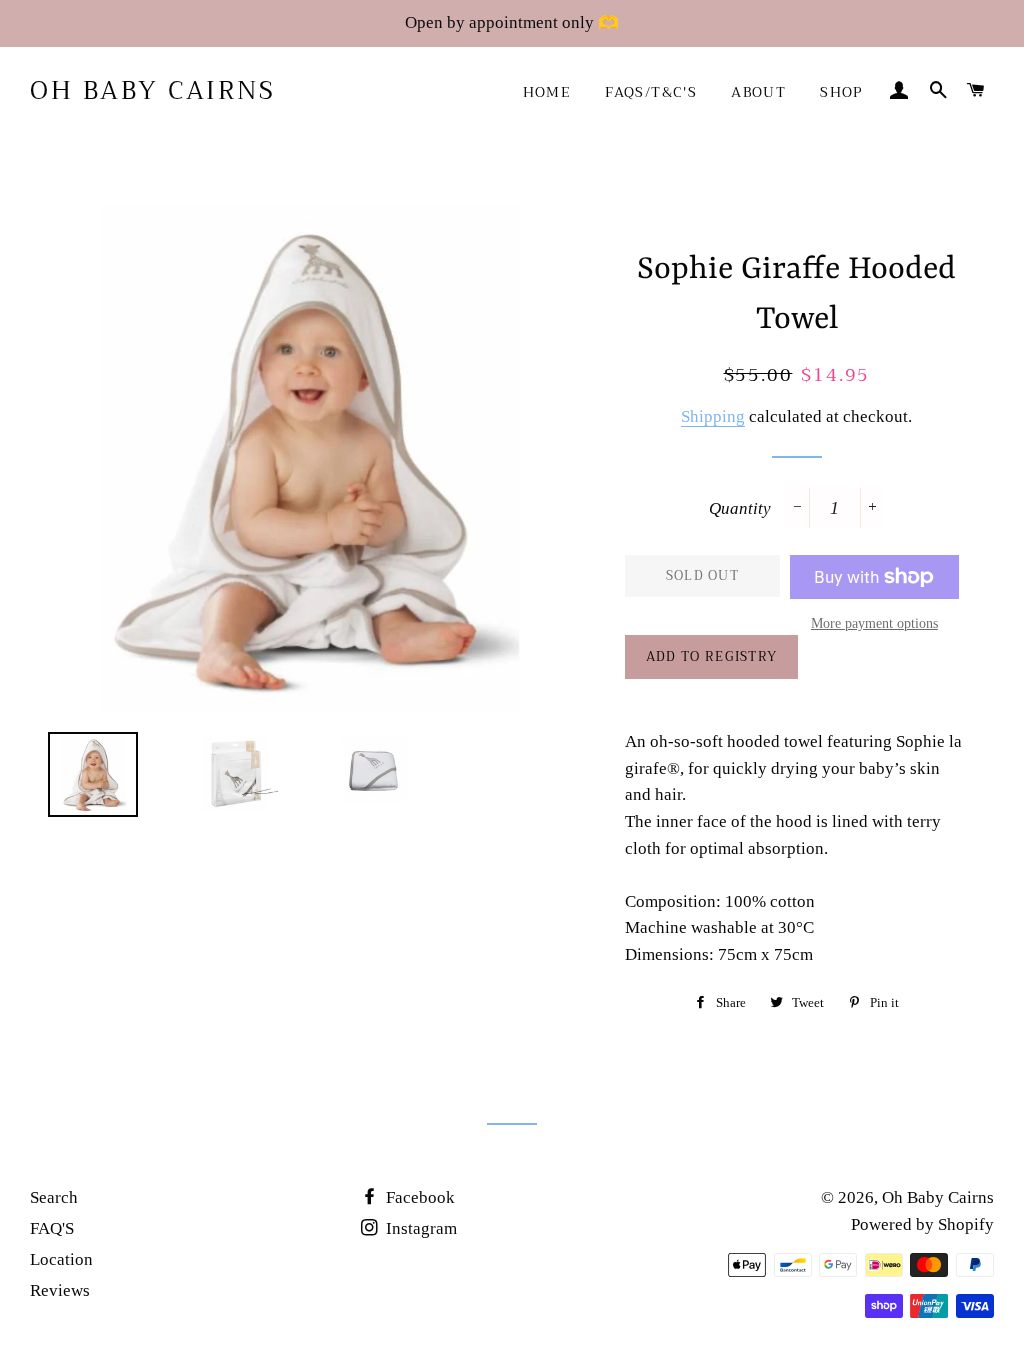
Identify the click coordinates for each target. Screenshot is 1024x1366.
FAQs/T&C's (651, 92)
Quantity (740, 508)
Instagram (419, 1228)
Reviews (60, 1290)
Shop (842, 92)
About (758, 92)
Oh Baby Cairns (152, 90)
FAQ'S (52, 1228)
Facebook (418, 1197)
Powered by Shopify (922, 1224)
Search (54, 1197)
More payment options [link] (874, 623)
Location (61, 1259)
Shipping (713, 416)
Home (547, 92)
